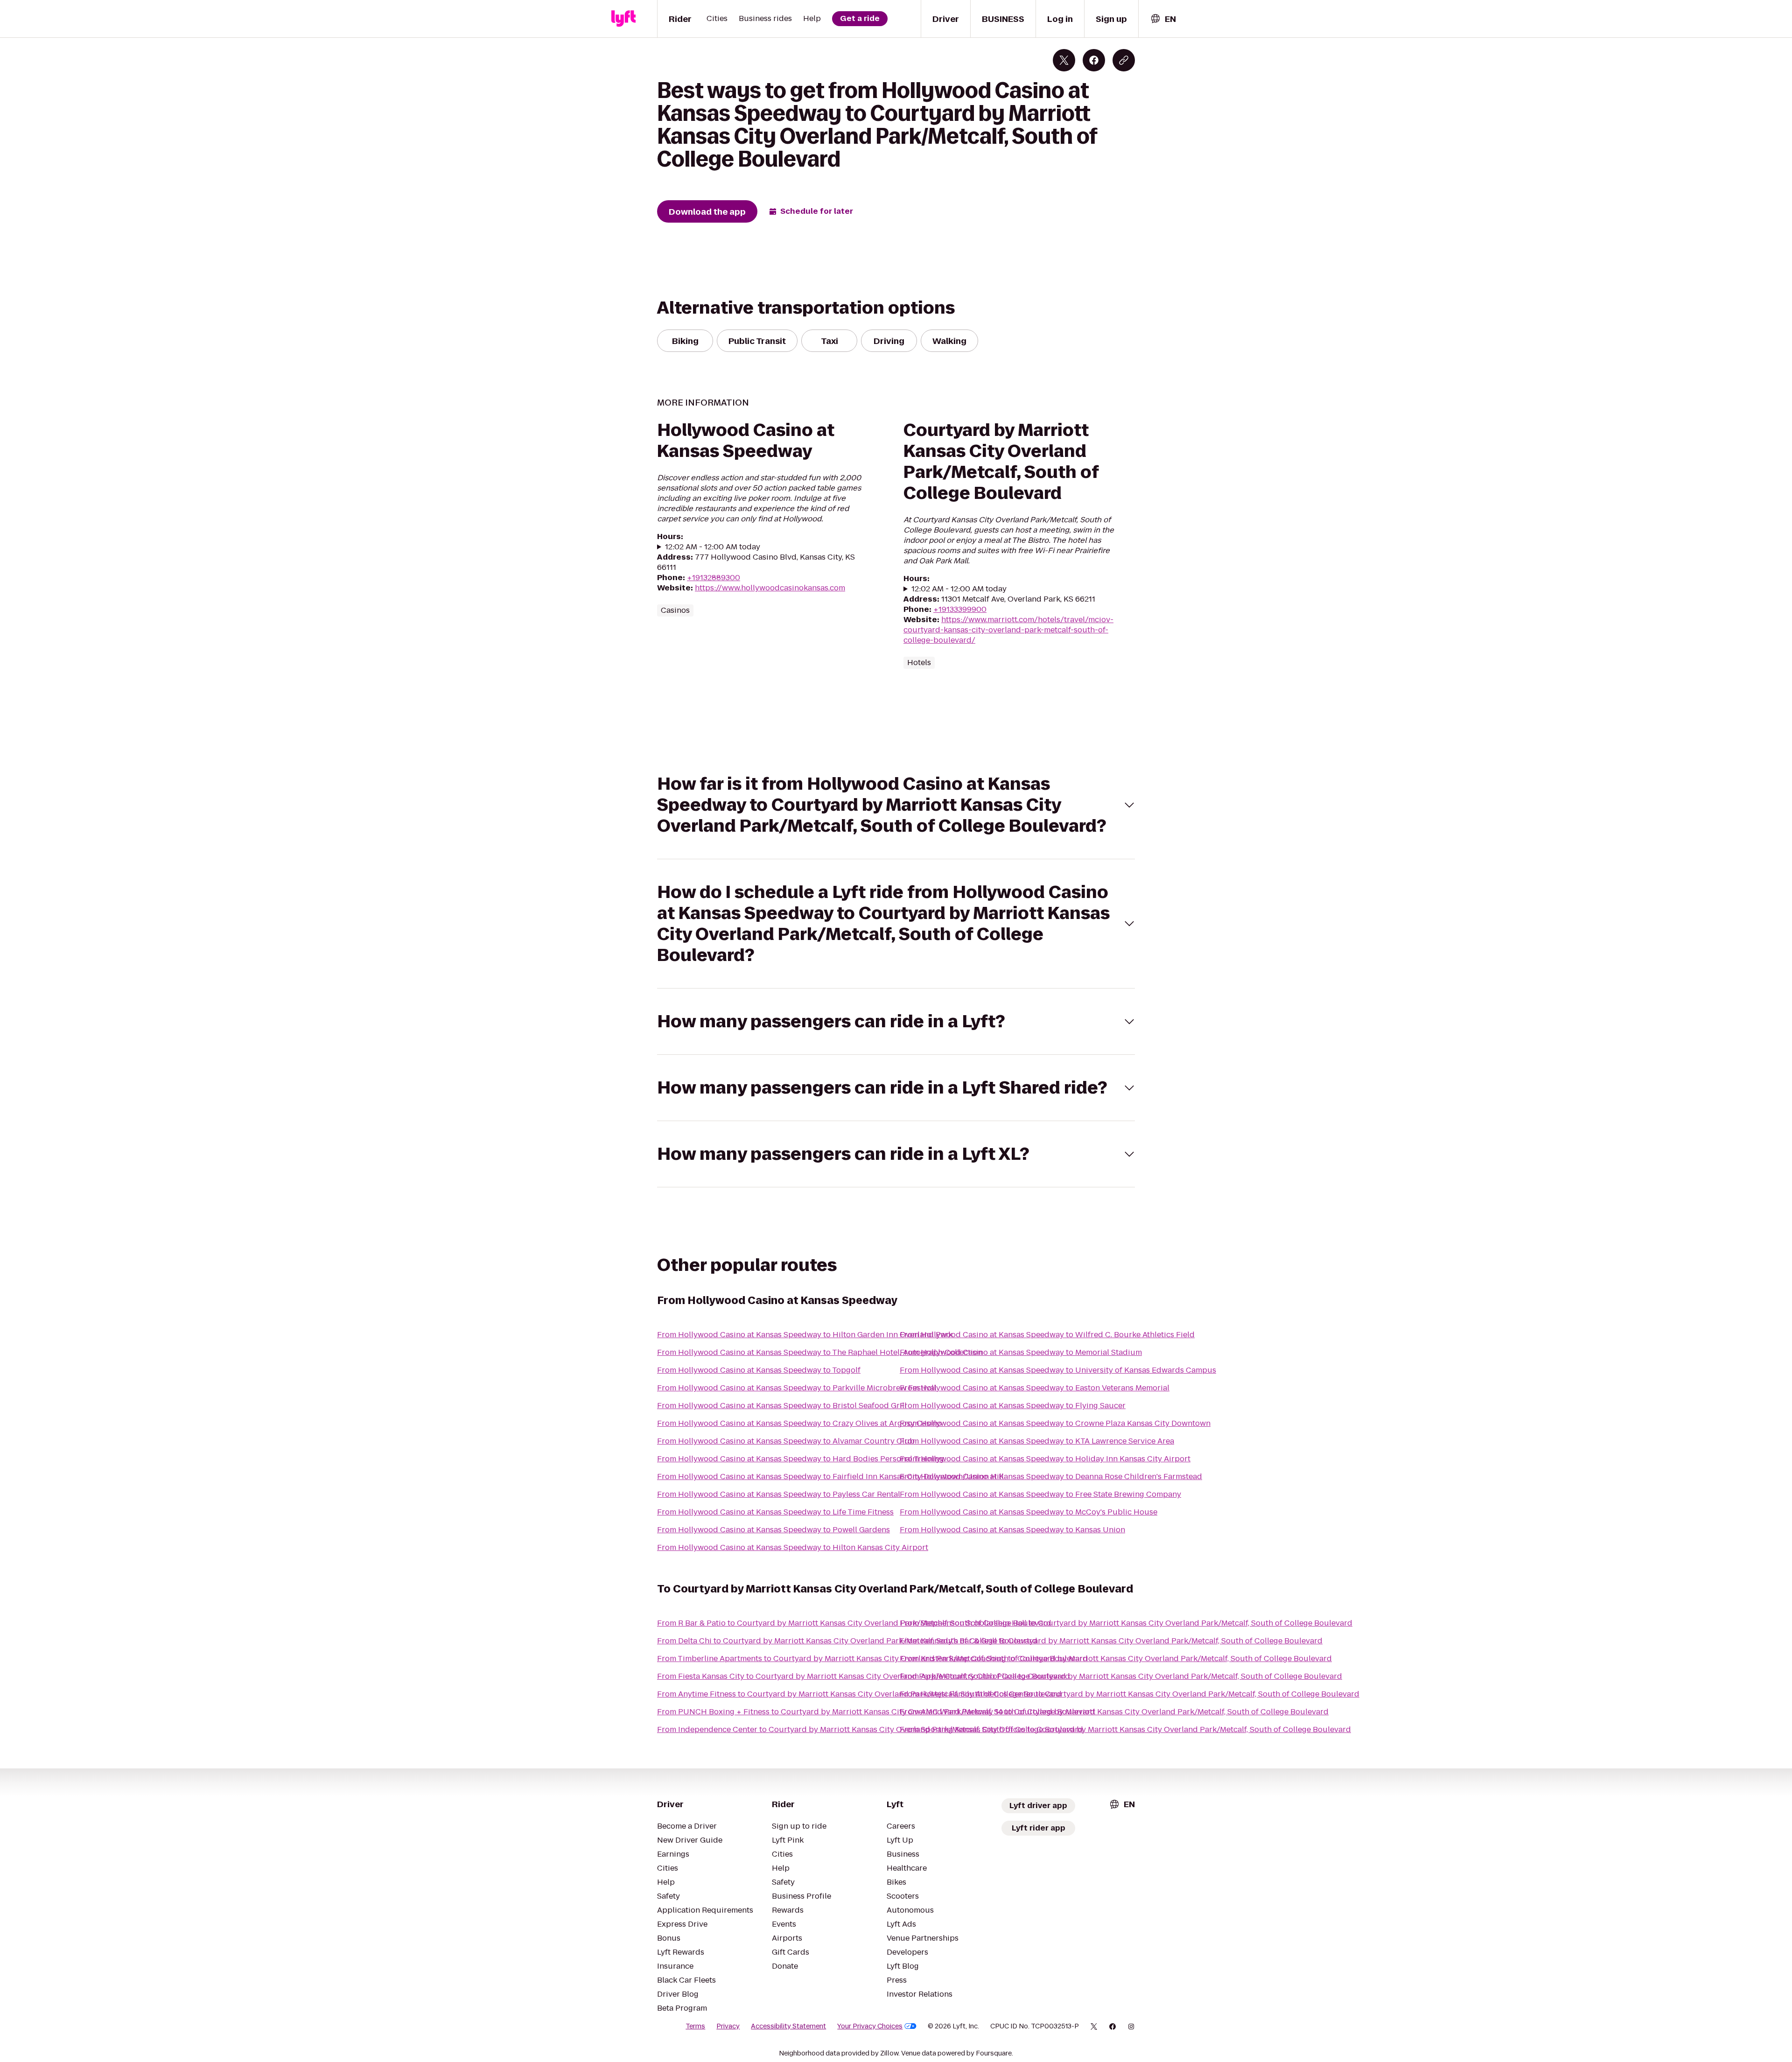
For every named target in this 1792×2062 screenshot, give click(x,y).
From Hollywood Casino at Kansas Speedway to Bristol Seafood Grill (782, 1406)
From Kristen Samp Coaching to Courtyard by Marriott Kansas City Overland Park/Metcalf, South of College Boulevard (1116, 1659)
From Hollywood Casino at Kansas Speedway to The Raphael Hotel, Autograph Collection (820, 1352)
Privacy (728, 2026)
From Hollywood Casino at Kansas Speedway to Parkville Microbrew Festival (797, 1388)
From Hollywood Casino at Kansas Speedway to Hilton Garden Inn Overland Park (805, 1335)
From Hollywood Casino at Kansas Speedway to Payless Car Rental (779, 1494)
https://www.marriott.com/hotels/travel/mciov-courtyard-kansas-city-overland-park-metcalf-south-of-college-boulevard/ (1008, 630)
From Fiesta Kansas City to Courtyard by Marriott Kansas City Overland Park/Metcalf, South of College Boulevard (864, 1676)
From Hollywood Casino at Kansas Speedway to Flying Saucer (1013, 1406)
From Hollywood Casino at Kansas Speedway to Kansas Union (1012, 1530)
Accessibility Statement (788, 2026)
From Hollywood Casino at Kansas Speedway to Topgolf (759, 1370)
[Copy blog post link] (1124, 60)
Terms (695, 2026)
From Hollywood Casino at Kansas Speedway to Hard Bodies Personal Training (801, 1459)
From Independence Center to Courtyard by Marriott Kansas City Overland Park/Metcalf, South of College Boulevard (870, 1729)
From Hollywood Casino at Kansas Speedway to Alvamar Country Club (786, 1441)
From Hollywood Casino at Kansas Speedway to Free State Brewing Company (1040, 1494)
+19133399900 (960, 609)
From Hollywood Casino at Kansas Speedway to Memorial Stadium (1021, 1352)
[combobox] (1163, 19)
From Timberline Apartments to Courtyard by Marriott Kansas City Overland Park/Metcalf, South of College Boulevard (872, 1659)
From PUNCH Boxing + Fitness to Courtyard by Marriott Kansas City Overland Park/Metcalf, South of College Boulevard (876, 1712)
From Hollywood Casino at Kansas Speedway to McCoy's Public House (1029, 1512)
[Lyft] (623, 19)
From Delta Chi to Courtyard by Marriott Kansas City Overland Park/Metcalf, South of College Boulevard (847, 1641)
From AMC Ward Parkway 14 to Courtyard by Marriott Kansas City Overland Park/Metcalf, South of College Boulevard (1114, 1712)
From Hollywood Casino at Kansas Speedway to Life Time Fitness (775, 1512)
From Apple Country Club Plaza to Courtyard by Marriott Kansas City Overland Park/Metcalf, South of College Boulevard (1121, 1676)
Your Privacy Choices (870, 2026)
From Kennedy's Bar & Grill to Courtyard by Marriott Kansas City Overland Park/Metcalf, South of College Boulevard (1111, 1641)
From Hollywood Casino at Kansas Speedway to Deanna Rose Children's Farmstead (1051, 1476)
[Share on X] (1064, 60)
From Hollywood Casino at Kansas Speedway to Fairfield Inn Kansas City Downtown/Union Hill (830, 1476)
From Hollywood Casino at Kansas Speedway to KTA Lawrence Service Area (1037, 1441)
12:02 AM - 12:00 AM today (713, 547)
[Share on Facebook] (1094, 60)
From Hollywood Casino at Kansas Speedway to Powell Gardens (773, 1530)
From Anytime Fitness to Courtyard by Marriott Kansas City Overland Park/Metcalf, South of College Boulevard (859, 1694)
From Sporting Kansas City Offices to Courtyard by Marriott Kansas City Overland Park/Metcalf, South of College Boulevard (1125, 1729)
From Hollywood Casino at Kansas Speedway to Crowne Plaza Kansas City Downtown (1055, 1423)
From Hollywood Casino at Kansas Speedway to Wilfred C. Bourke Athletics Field (1047, 1335)
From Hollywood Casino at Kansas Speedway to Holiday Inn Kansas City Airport (1045, 1459)
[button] (896, 805)
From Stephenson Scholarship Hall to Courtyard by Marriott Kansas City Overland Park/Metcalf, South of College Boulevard (1126, 1623)
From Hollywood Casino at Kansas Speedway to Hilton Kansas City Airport (793, 1547)
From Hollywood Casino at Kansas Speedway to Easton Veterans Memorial (1035, 1388)
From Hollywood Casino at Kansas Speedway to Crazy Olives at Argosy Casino (799, 1423)
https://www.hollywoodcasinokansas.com (770, 588)
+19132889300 (714, 578)
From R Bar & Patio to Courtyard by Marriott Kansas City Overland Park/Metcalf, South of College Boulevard (854, 1623)
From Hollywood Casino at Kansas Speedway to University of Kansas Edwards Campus (1058, 1370)
